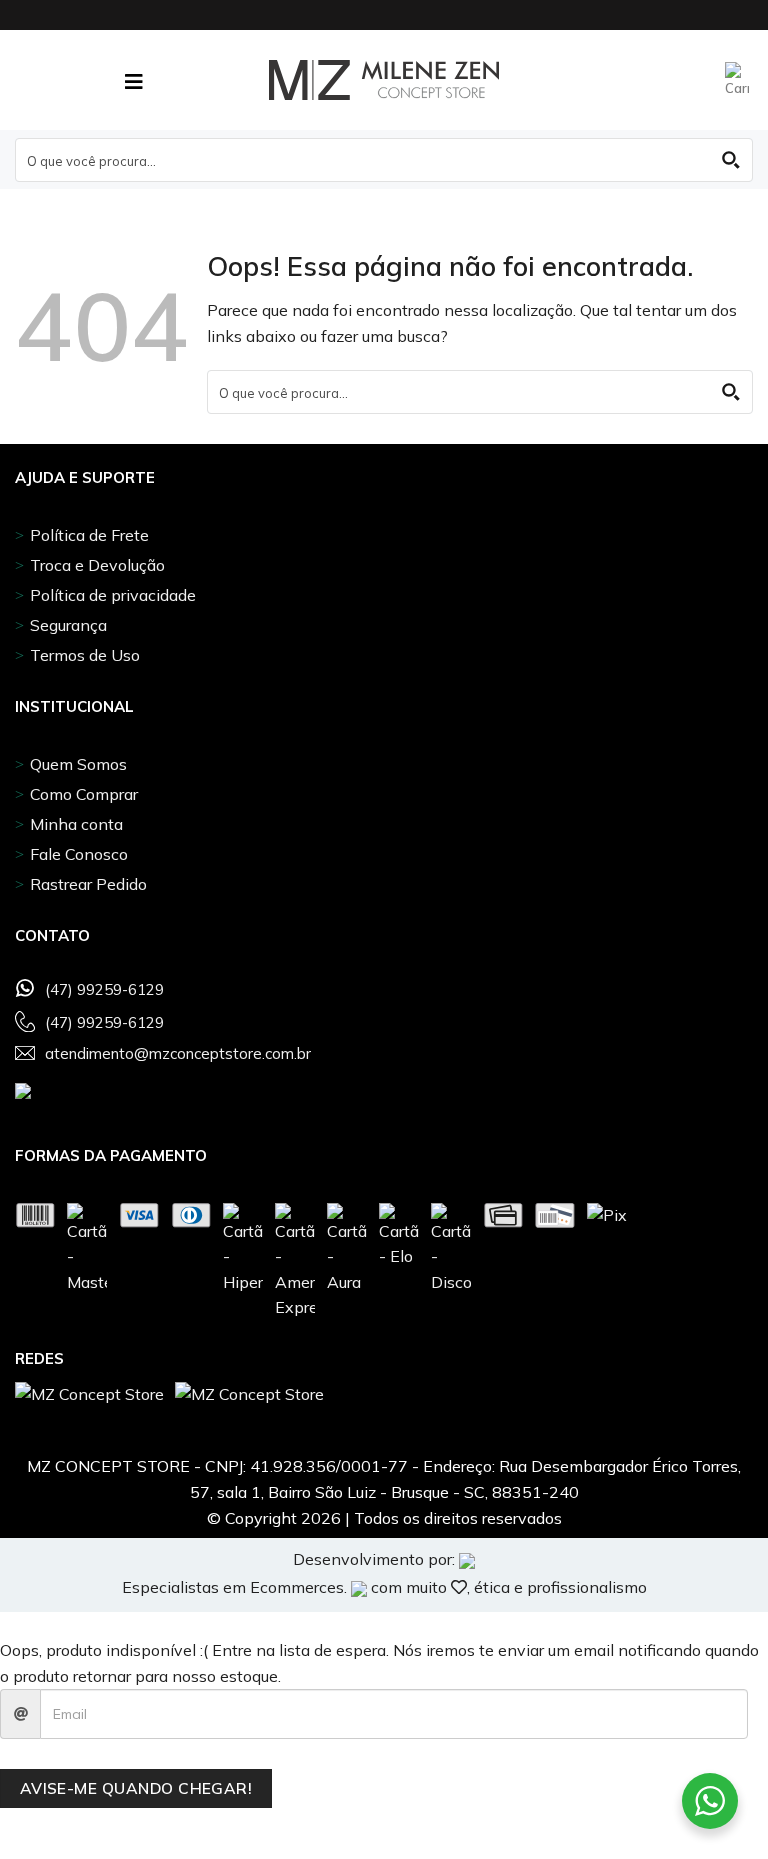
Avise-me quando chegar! (136, 1788)
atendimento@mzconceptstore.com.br (178, 1054)
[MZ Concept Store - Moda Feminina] (384, 80)
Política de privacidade (113, 595)
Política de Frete (89, 535)
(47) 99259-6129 (104, 990)
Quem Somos (78, 764)
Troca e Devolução (97, 565)
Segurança (68, 625)
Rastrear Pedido (88, 884)
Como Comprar (84, 794)
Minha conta (76, 824)
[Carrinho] (739, 80)
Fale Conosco (79, 854)
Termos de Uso (85, 655)
